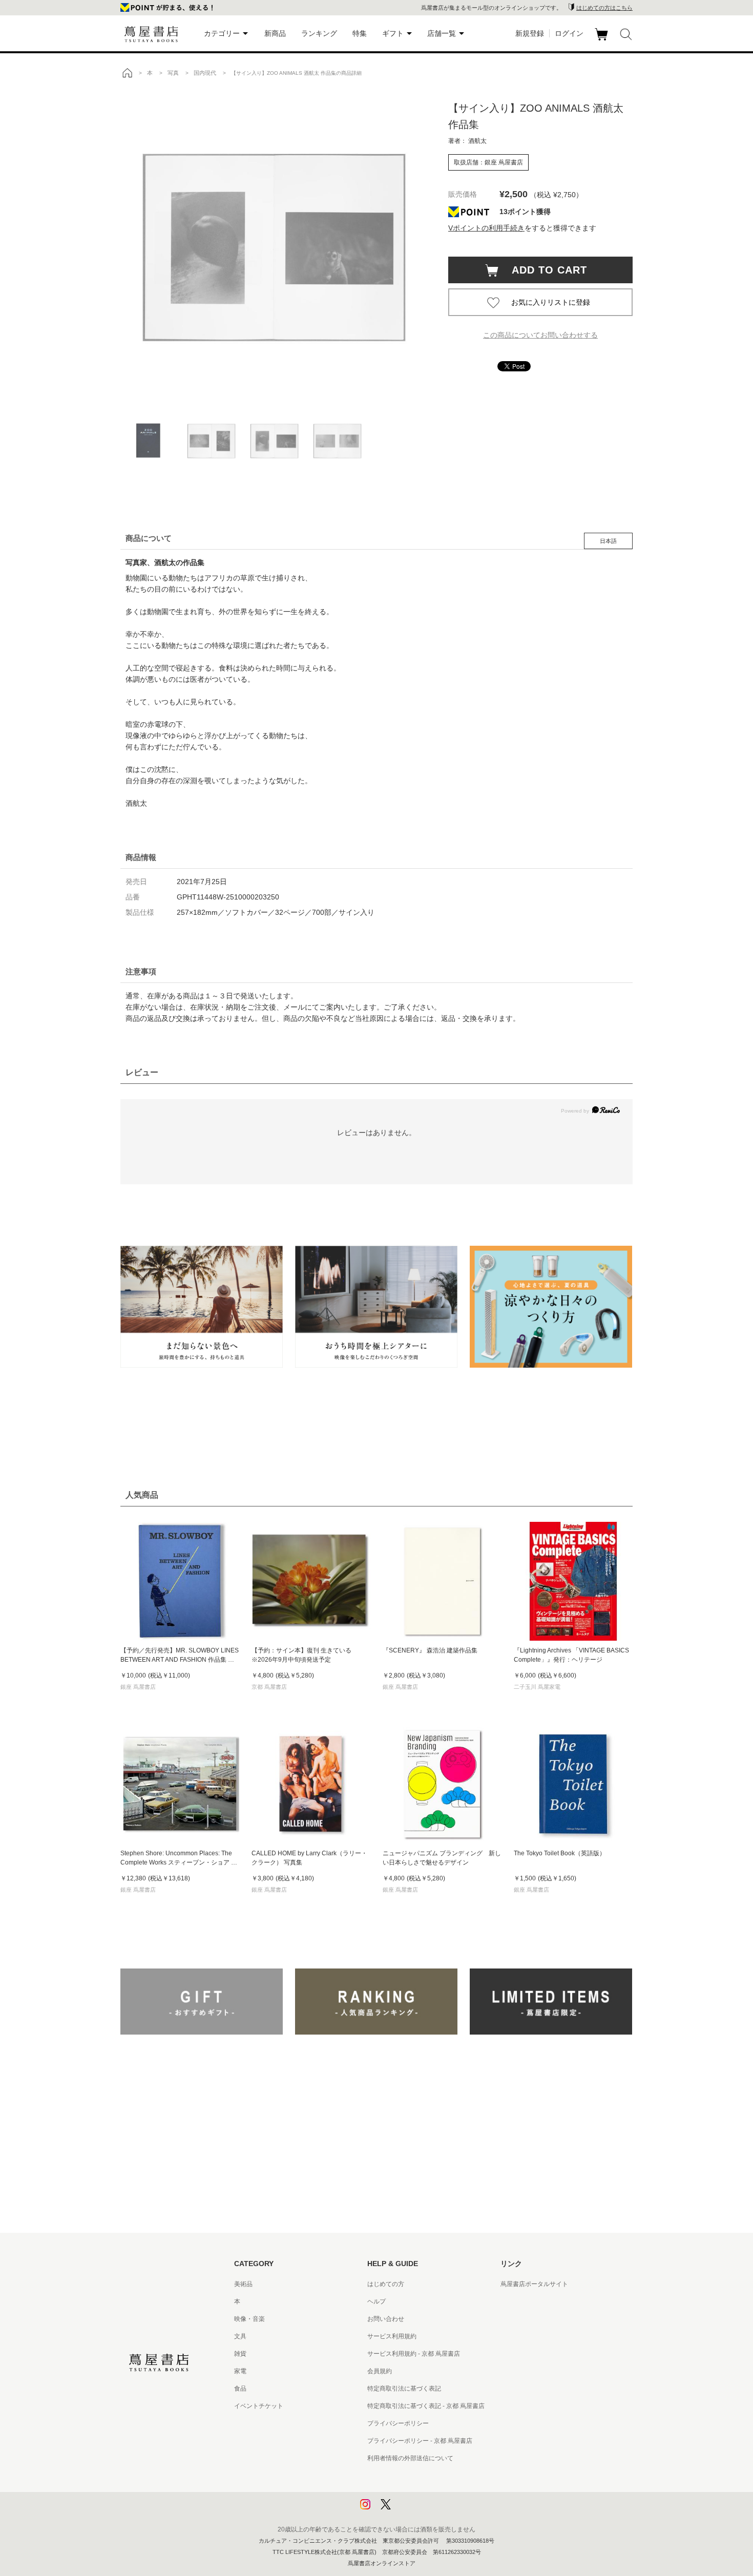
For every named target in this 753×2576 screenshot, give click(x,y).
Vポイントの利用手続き (486, 228)
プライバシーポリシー (398, 2423)
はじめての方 (386, 2284)
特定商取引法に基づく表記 (404, 2389)
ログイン (569, 33)
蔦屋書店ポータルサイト (534, 2284)
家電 (240, 2371)
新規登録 (530, 33)
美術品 (243, 2284)
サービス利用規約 (392, 2336)
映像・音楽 (249, 2319)
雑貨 (240, 2354)
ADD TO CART (544, 270)
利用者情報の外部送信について (410, 2458)
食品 (240, 2389)
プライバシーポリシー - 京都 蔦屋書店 (420, 2441)
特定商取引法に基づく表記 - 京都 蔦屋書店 (426, 2406)
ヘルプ (376, 2301)
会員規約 (380, 2371)
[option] (274, 243)
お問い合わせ (386, 2319)
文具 (240, 2336)
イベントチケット (259, 2406)
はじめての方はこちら (604, 8)
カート (603, 40)
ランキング (319, 33)
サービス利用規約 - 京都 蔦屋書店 (414, 2354)
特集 (360, 33)
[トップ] (127, 73)
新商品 (275, 33)
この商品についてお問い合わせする (540, 335)
